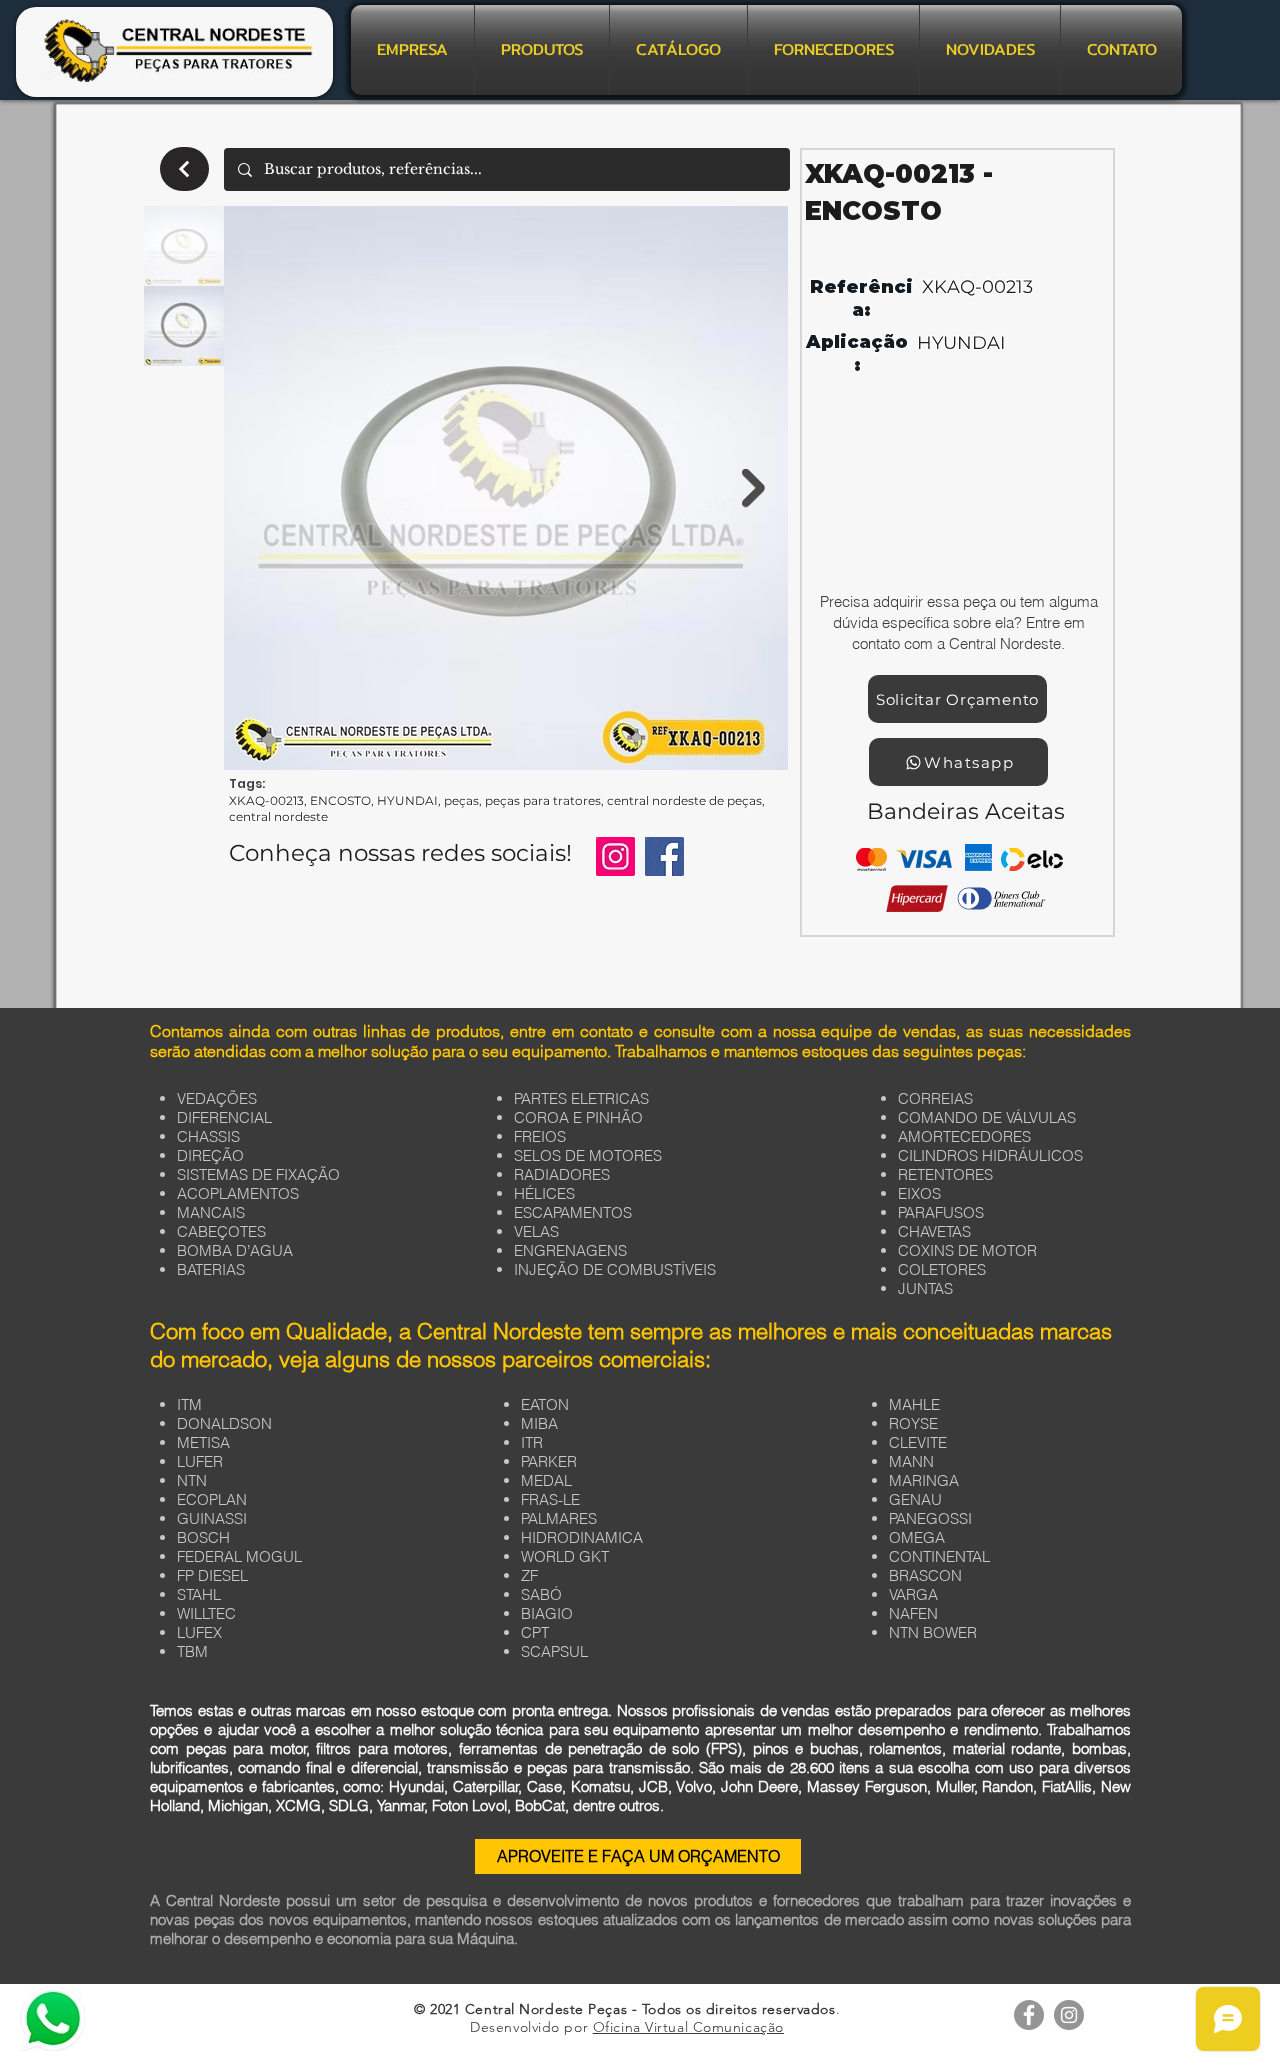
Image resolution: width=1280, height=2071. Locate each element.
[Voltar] (184, 169)
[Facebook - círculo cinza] (1029, 2015)
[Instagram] (615, 856)
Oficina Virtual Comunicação (688, 2027)
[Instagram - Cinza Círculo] (1069, 2015)
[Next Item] (753, 488)
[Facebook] (664, 856)
